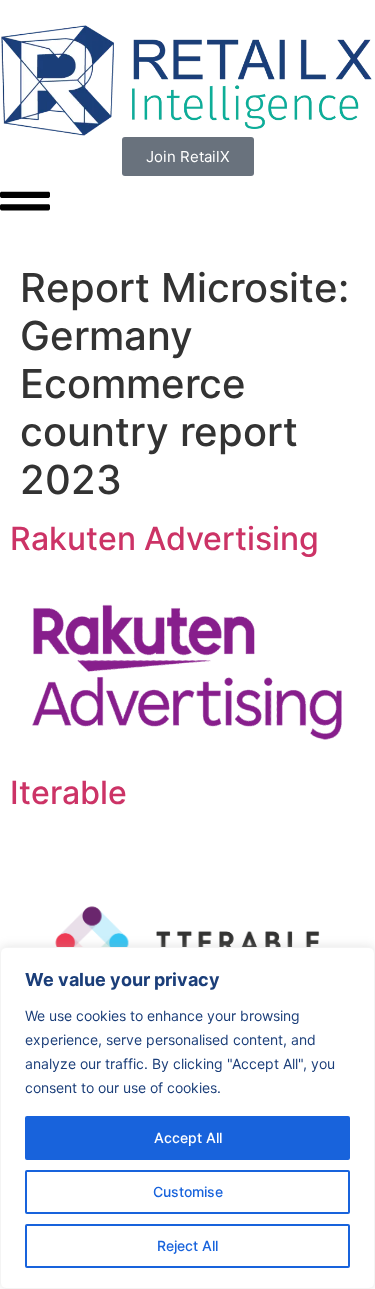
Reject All (187, 1245)
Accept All (188, 1137)
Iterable (68, 792)
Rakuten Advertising (164, 538)
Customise (188, 1191)
